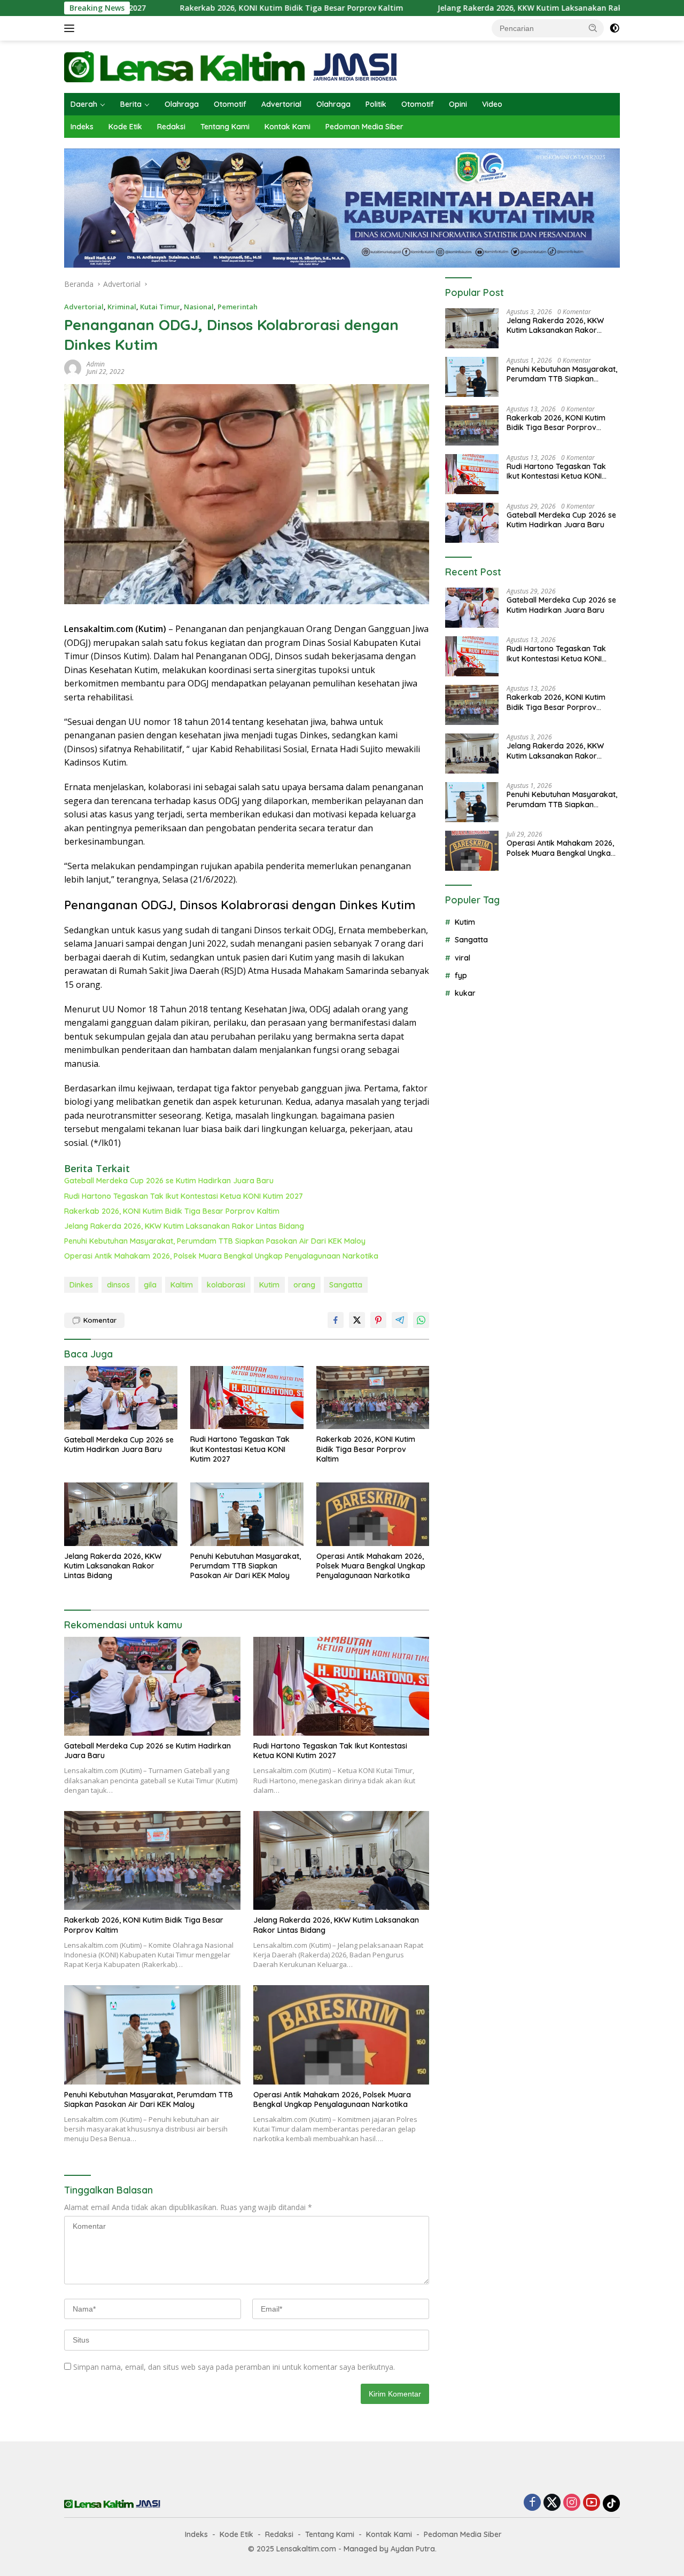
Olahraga (182, 104)
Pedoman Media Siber (364, 127)
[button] (593, 28)
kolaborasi (226, 1285)
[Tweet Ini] (357, 1320)
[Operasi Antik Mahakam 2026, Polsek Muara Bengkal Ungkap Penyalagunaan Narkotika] (373, 1514)
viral (463, 958)
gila (150, 1285)
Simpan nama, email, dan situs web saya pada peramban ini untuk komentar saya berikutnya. (234, 2367)
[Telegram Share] (400, 1320)
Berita (131, 104)
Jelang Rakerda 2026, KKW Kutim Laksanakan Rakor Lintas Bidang (465, 8)
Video (492, 104)
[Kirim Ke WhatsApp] (421, 1320)
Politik (376, 104)
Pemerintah (238, 307)
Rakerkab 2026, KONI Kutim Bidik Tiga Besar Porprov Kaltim (196, 8)
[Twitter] (552, 2503)
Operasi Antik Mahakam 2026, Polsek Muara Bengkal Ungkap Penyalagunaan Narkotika (221, 1256)
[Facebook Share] (336, 1320)
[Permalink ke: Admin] (73, 367)
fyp (461, 975)
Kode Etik (125, 127)
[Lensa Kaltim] (231, 66)
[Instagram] (572, 2503)
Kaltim (182, 1285)
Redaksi (171, 127)
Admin (96, 364)
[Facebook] (532, 2503)
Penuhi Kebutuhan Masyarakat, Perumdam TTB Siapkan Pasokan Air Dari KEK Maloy (215, 1241)
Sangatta (346, 1285)
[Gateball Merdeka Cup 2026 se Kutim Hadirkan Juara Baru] (121, 1398)
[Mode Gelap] (615, 28)
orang (304, 1285)
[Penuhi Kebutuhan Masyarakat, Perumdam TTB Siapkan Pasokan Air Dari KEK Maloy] (247, 1514)
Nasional (199, 307)
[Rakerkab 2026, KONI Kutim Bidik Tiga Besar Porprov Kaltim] (373, 1398)
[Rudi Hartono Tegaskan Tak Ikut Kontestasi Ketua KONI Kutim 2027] (247, 1398)
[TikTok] (611, 2503)
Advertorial (281, 104)
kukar (465, 993)
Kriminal (122, 307)
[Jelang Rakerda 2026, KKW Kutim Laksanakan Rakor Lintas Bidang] (121, 1514)
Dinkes (81, 1285)
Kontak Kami (287, 127)
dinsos (118, 1285)
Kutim (269, 1285)
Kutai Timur (160, 307)
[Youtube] (592, 2503)
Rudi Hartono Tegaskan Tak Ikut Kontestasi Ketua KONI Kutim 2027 (184, 1196)
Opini (458, 104)
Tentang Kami (225, 127)
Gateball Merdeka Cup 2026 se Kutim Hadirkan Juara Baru (169, 1181)
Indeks (82, 127)
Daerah (84, 104)
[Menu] (71, 28)
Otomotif (230, 104)
